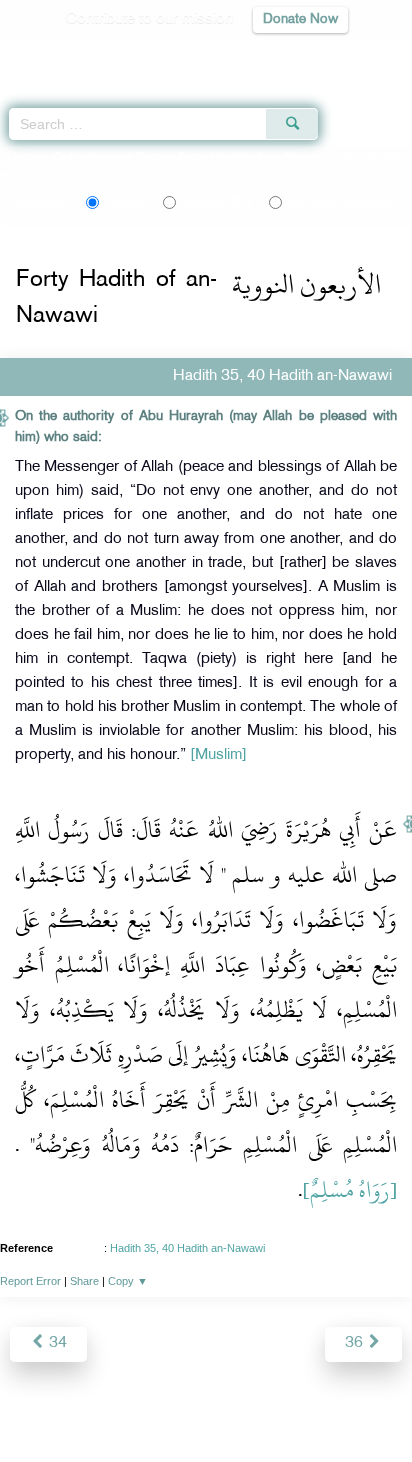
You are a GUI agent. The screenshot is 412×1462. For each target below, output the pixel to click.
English (126, 202)
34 (56, 1343)
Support (151, 1403)
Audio (353, 55)
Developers (229, 1403)
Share (84, 1281)
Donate (368, 1403)
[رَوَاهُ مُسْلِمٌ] (350, 1190)
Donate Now (300, 19)
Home (23, 158)
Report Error (30, 1281)
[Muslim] (218, 755)
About (41, 1403)
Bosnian (342, 202)
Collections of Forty (109, 158)
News (92, 1403)
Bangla (217, 202)
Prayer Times (273, 55)
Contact (305, 1403)
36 (356, 1343)
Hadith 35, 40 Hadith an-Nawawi (187, 1248)
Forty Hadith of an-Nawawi (254, 158)
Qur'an (117, 55)
